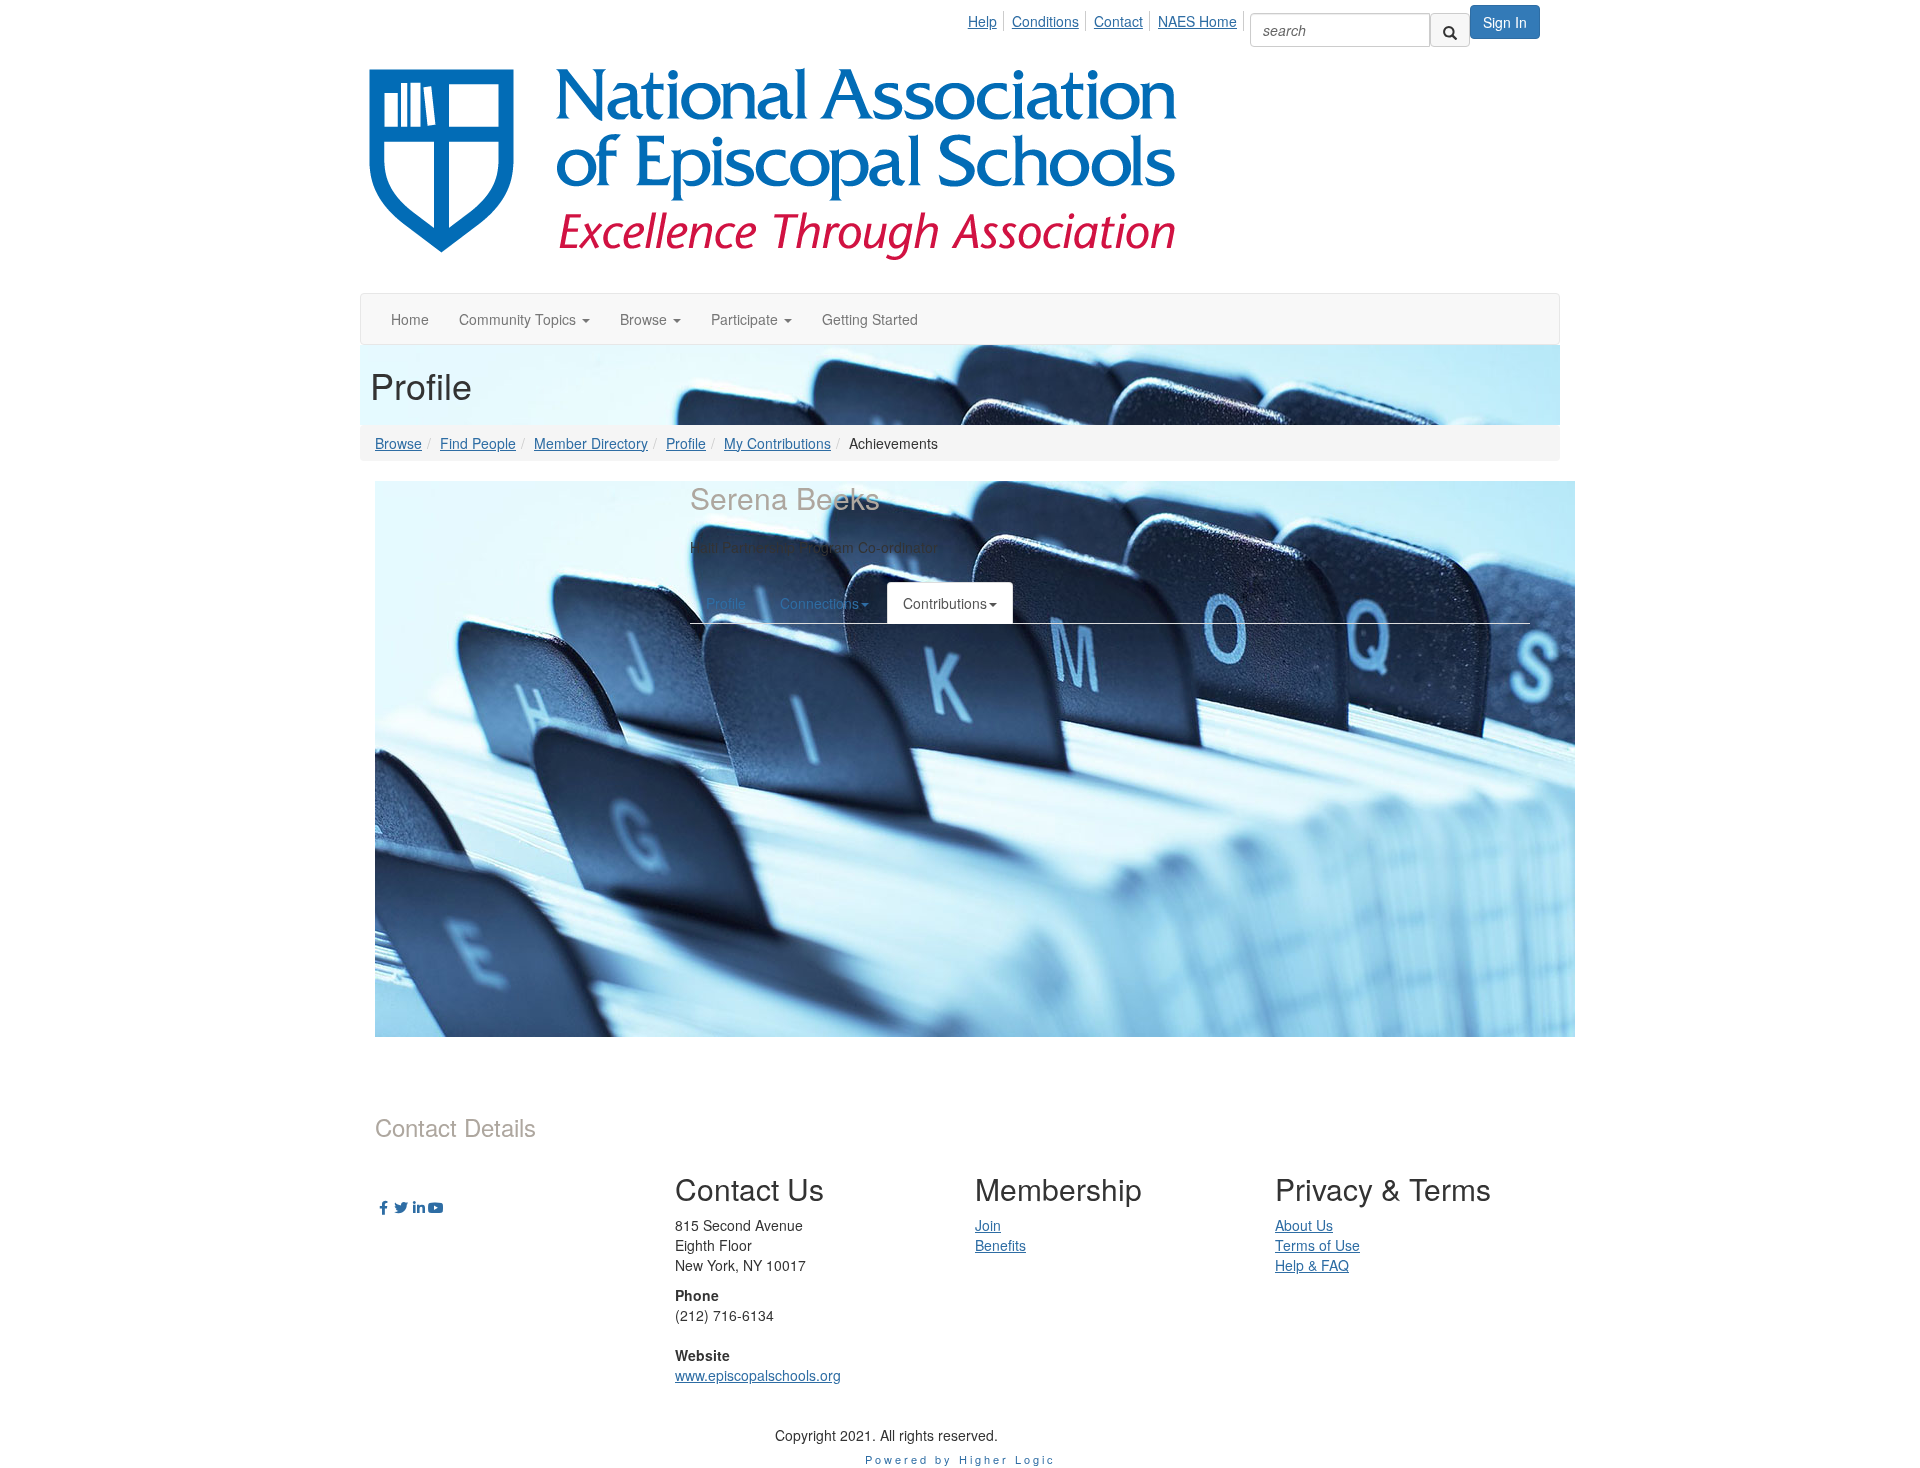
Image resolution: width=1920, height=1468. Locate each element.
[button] (524, 319)
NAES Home (1197, 21)
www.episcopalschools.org (758, 1375)
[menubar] (1108, 18)
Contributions (945, 603)
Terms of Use (1317, 1245)
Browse (398, 443)
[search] (1450, 30)
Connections (819, 603)
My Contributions (777, 443)
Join (988, 1225)
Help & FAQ (1312, 1265)
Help (982, 21)
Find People (478, 443)
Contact (1118, 21)
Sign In (1505, 22)
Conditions (1045, 21)
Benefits (1000, 1245)
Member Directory (591, 443)
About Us (1304, 1225)
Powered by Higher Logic (960, 1459)
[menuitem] (988, 18)
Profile (686, 443)
